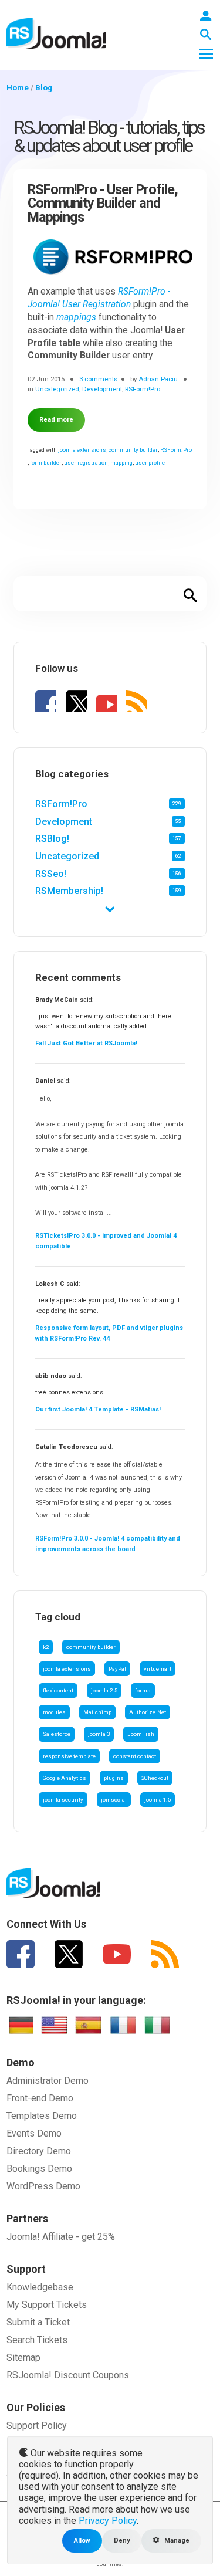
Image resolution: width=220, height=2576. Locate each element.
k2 (46, 1647)
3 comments (98, 379)
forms (143, 1690)
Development (64, 822)
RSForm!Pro (61, 804)
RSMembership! (69, 891)
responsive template (69, 1756)
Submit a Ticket (38, 2322)
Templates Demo (42, 2116)
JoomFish (141, 1734)
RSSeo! (51, 874)
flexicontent (58, 1690)
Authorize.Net (148, 1712)
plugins (114, 1778)
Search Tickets (37, 2340)
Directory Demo (39, 2151)
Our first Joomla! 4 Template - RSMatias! (98, 1409)
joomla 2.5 (104, 1690)
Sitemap (23, 2357)
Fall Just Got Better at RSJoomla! (86, 1043)
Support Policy (37, 2426)
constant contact (135, 1756)
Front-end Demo (40, 2098)
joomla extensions (67, 1669)
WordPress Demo (43, 2186)
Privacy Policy (108, 2521)
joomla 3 (99, 1734)
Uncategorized (67, 856)
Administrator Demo (48, 2081)
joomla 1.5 (158, 1800)
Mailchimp (97, 1712)
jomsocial (114, 1800)
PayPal (117, 1669)
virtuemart (158, 1669)
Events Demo (34, 2133)
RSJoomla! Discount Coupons (68, 2375)
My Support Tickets (47, 2305)
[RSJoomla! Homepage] (56, 33)
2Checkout (155, 1778)
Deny (122, 2541)
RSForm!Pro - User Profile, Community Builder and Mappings (103, 204)
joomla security (63, 1800)
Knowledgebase (40, 2287)
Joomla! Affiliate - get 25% (61, 2237)
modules (54, 1712)
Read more (56, 420)
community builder (91, 1647)
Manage (176, 2541)
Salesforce (57, 1734)
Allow (82, 2541)
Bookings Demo (39, 2169)
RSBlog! (52, 839)
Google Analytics (65, 1778)
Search (191, 594)
